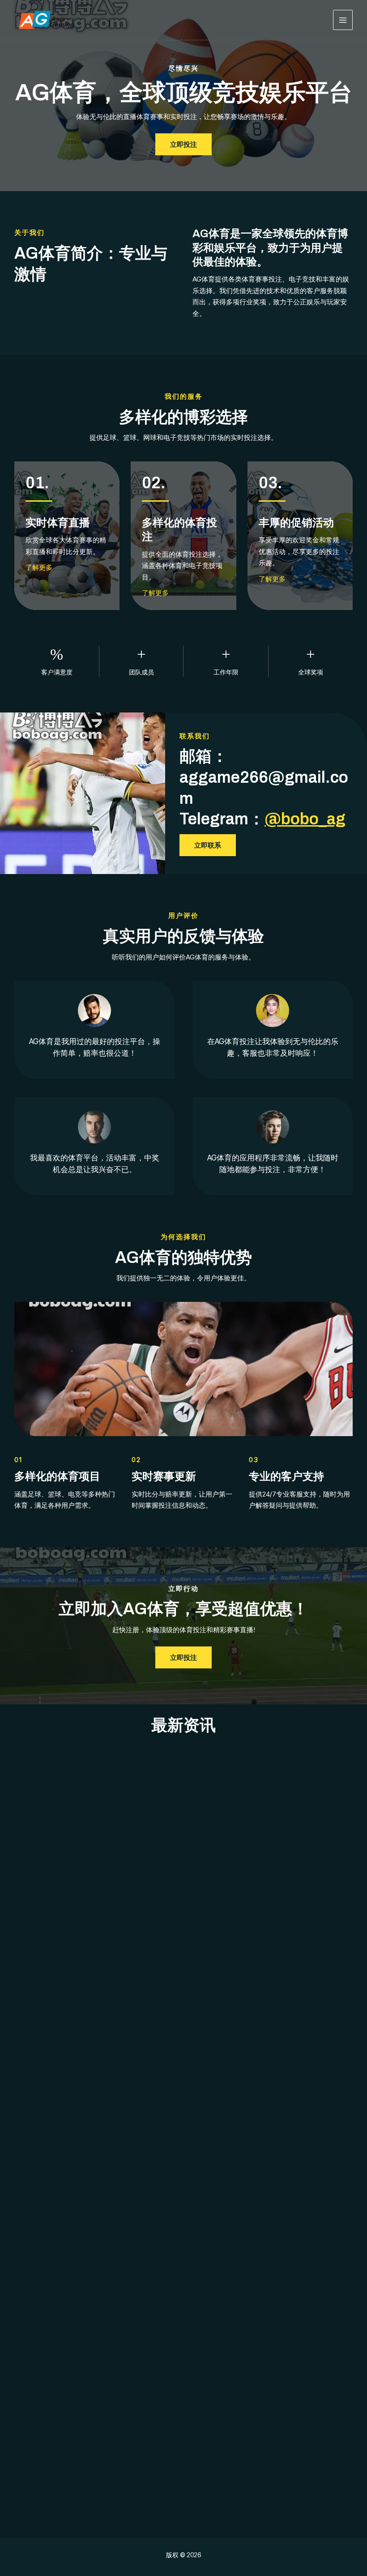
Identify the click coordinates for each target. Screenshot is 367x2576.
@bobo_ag (305, 819)
